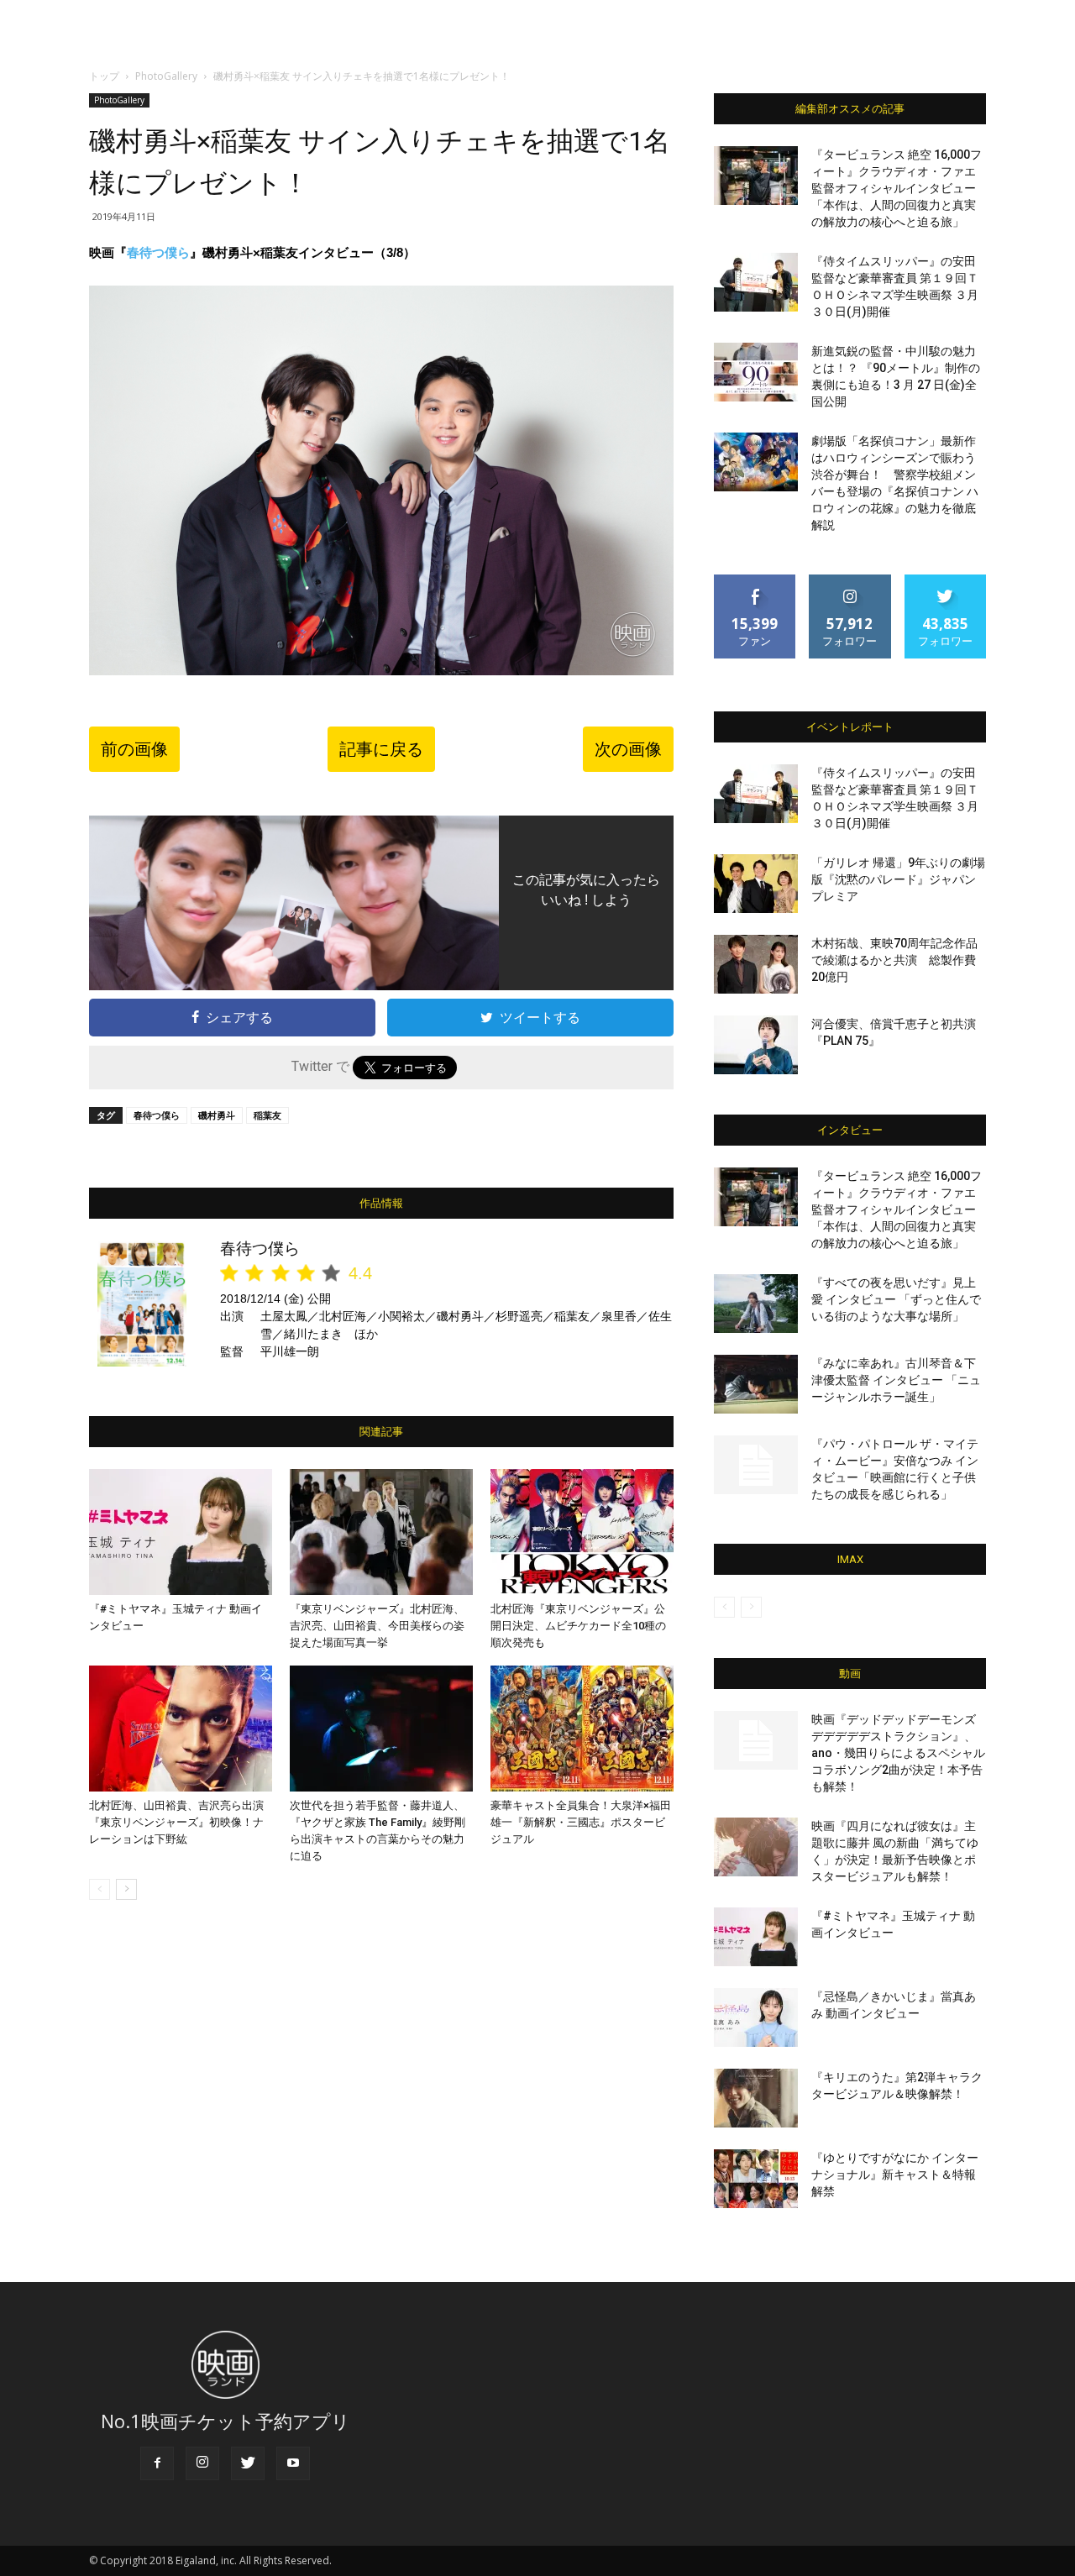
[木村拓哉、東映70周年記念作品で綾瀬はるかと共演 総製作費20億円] (756, 964)
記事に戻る (381, 749)
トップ (104, 76)
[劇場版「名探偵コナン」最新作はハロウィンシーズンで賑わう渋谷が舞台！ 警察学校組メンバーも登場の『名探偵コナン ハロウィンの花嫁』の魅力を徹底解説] (756, 462)
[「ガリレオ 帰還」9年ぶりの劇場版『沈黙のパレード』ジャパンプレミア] (756, 884)
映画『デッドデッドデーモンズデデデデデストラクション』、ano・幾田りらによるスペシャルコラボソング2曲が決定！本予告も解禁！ (898, 1753)
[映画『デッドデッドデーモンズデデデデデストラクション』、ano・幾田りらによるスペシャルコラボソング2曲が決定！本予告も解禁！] (756, 1740)
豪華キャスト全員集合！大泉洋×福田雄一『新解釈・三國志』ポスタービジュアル (581, 1822)
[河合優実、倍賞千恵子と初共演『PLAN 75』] (756, 1045)
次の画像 (628, 749)
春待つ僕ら (158, 252)
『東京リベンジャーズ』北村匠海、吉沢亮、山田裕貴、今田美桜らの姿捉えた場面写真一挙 (377, 1626)
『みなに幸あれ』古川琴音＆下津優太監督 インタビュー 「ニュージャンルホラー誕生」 (896, 1380)
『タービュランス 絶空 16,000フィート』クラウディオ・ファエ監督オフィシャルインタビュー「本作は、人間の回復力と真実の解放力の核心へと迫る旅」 (897, 188)
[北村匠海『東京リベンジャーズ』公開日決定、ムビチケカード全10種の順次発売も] (582, 1532)
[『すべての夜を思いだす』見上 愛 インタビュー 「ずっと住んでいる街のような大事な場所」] (756, 1304)
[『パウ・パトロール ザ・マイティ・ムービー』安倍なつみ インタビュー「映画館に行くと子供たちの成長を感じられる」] (756, 1465)
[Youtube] (293, 2463)
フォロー (850, 581)
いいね (755, 581)
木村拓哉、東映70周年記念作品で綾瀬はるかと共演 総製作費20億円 (894, 960)
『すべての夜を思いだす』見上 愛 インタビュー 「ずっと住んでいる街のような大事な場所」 (896, 1299)
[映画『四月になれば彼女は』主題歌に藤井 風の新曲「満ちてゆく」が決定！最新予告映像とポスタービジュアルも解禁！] (756, 1847)
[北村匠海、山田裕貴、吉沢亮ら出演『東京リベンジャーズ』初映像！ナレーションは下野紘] (181, 1729)
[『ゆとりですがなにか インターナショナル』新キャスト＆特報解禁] (756, 2179)
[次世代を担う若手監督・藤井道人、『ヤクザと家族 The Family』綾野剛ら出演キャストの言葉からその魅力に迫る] (381, 1729)
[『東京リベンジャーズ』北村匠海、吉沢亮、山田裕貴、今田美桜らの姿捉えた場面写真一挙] (381, 1532)
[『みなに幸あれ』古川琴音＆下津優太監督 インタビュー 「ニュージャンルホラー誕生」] (756, 1384)
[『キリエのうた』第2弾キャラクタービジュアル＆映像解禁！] (756, 2098)
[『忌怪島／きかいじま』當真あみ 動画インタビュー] (756, 2017)
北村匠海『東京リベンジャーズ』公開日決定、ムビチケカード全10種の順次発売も (578, 1626)
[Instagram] (202, 2463)
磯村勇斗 (217, 1115)
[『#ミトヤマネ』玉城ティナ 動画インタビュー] (181, 1532)
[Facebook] (157, 2463)
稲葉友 (267, 1115)
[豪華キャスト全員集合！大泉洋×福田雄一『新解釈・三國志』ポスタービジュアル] (582, 1729)
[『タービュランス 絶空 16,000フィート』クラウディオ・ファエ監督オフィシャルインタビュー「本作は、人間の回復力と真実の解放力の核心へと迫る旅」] (756, 176)
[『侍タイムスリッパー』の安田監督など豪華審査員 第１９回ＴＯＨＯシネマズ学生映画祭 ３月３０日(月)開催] (756, 282)
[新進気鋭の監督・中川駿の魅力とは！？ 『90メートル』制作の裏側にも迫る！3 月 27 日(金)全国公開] (756, 372)
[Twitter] (248, 2463)
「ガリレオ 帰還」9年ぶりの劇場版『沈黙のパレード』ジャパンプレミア (898, 879)
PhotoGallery (166, 76)
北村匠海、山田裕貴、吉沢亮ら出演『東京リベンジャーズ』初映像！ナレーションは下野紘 (176, 1822)
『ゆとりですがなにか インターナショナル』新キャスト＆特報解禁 (895, 2175)
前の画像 (134, 749)
